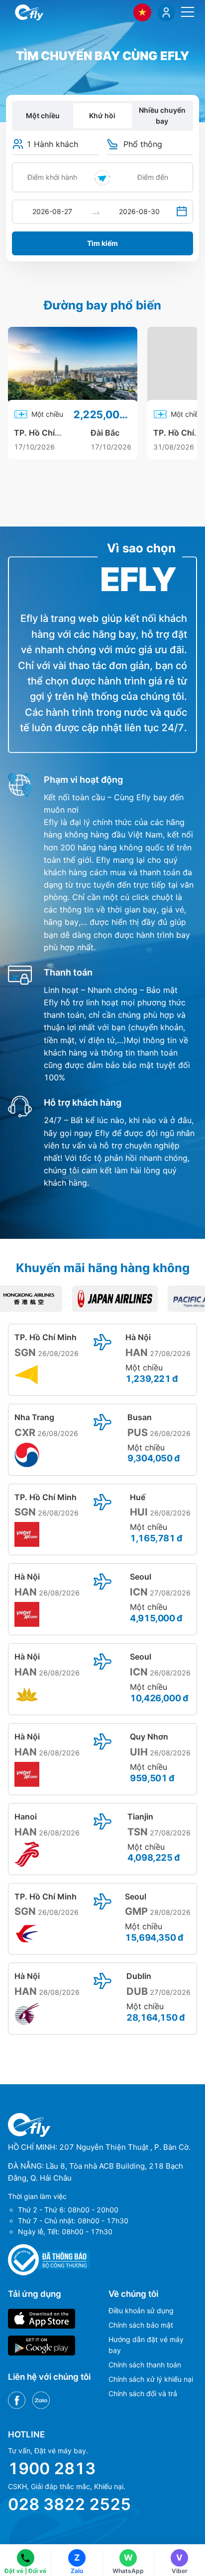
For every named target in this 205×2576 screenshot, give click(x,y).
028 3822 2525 (69, 2504)
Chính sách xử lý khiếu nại (151, 2379)
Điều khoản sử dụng (141, 2311)
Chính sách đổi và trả (143, 2393)
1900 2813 (52, 2468)
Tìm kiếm (102, 243)
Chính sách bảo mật (141, 2325)
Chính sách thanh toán (145, 2365)
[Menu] (188, 12)
